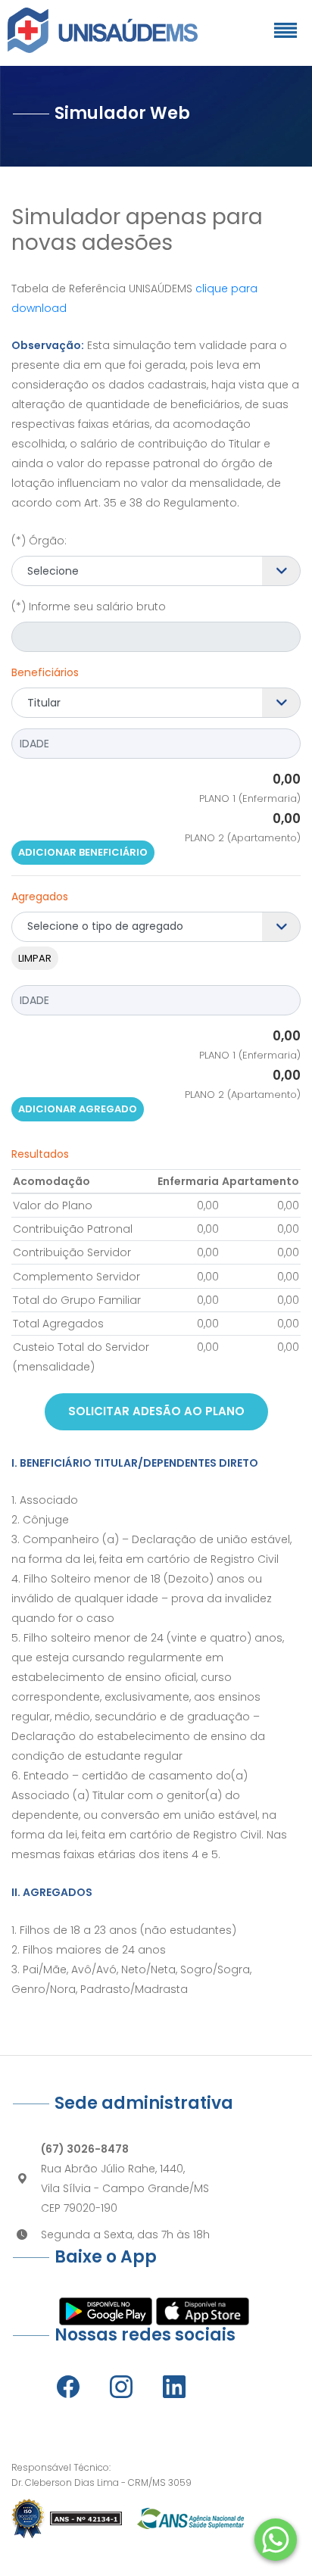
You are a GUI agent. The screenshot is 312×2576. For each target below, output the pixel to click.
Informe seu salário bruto (89, 607)
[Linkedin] (174, 2387)
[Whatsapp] (276, 2540)
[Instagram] (121, 2387)
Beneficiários (45, 672)
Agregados (40, 897)
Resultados (40, 1154)
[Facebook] (68, 2387)
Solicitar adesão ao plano (156, 1411)
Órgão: (39, 541)
